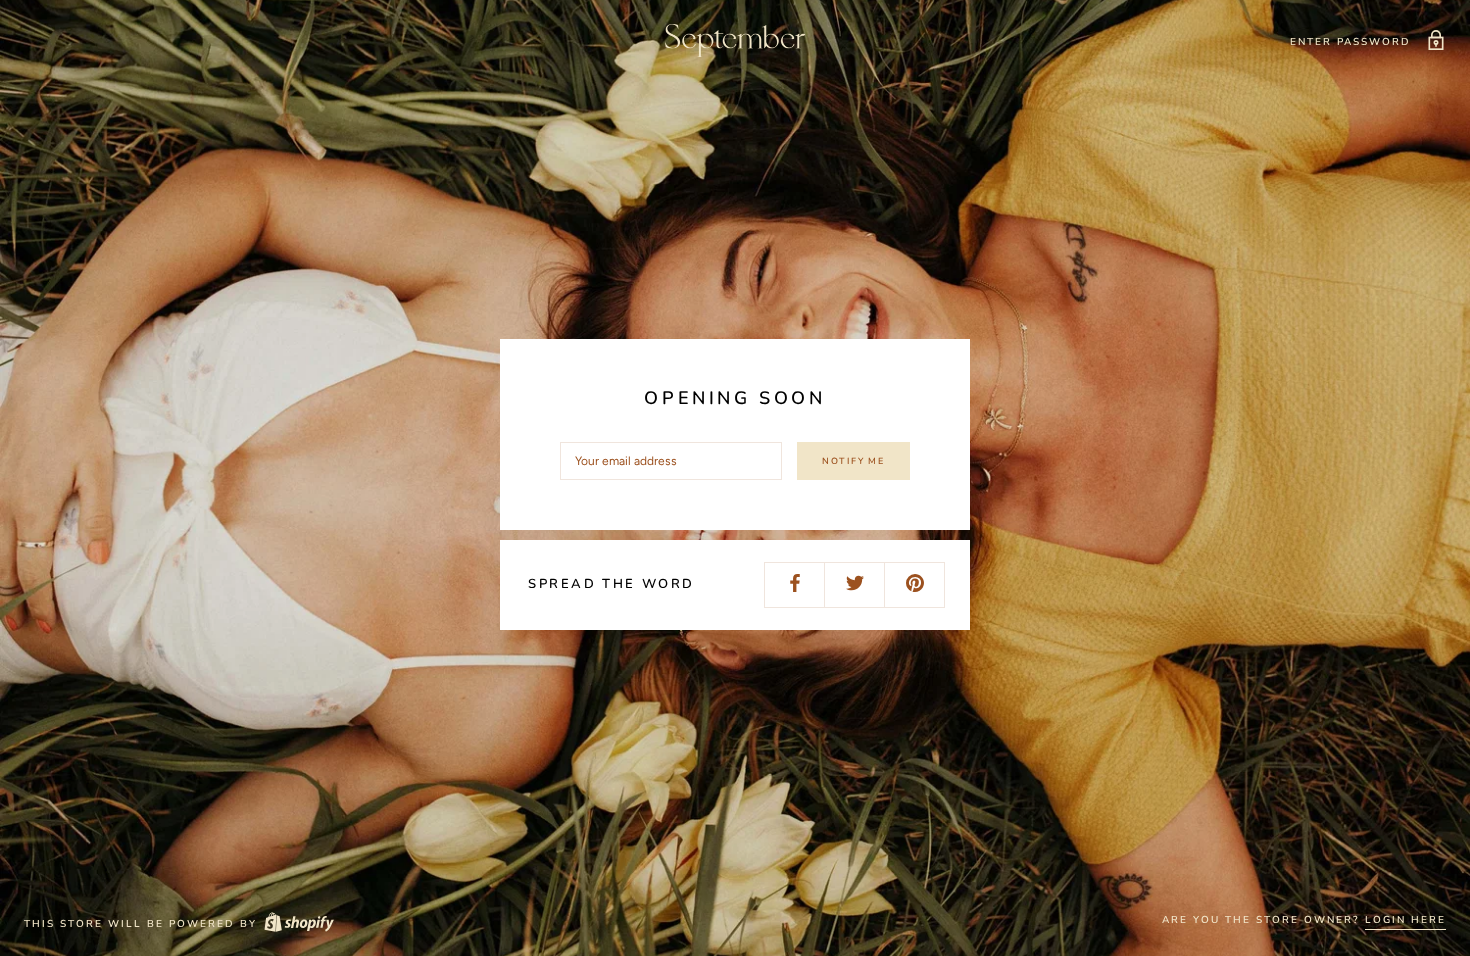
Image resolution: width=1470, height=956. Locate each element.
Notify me (853, 461)
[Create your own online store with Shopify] (298, 924)
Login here (1405, 920)
